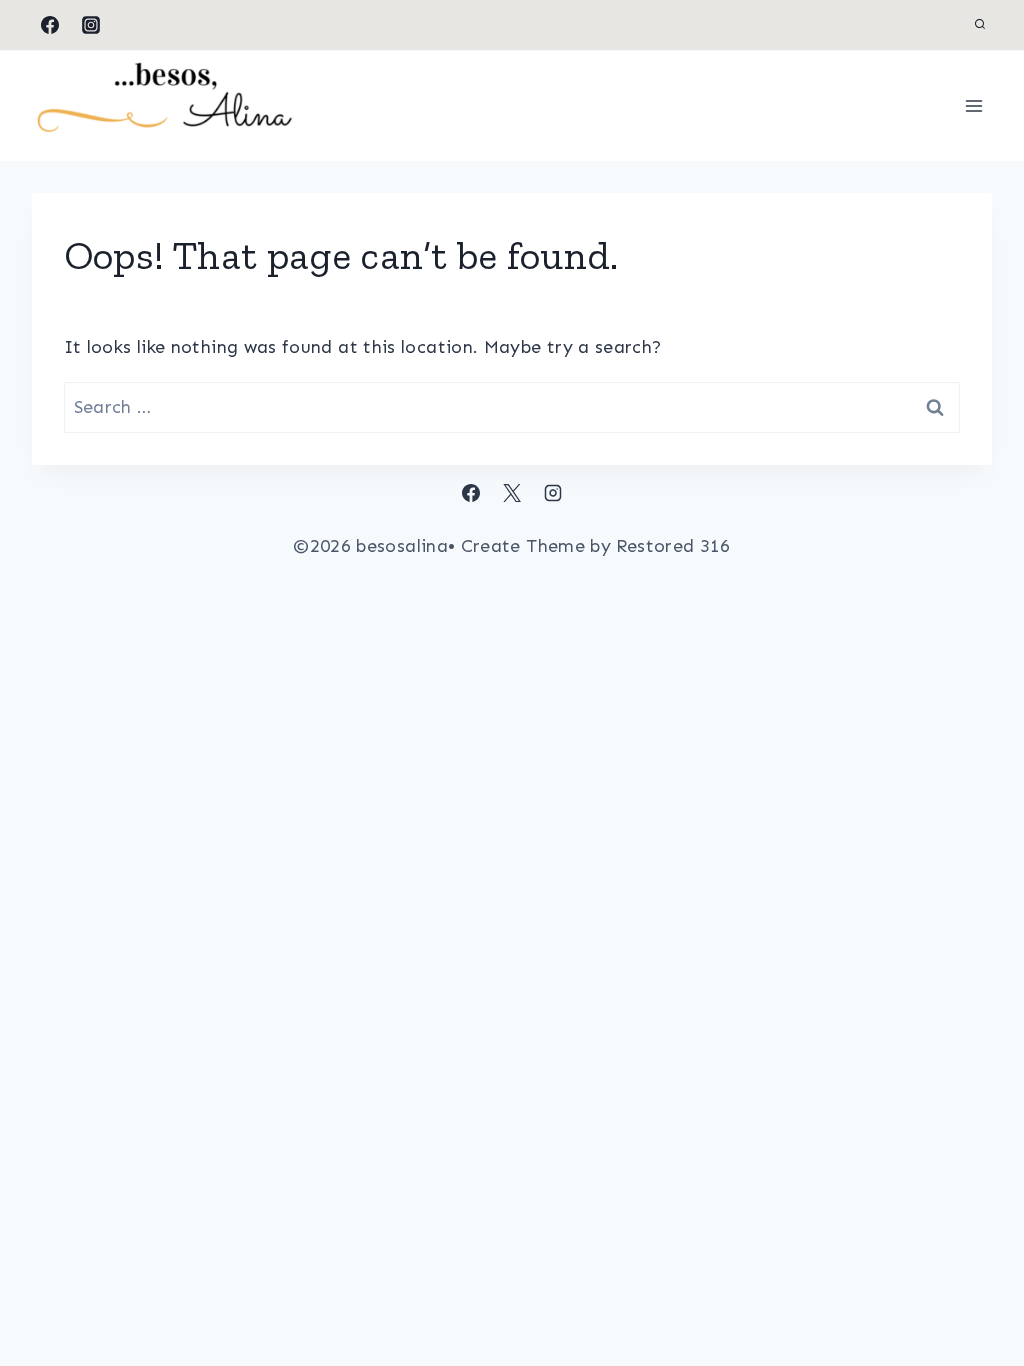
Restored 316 (673, 546)
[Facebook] (50, 25)
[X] (512, 493)
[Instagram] (91, 25)
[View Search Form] (980, 25)
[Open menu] (974, 105)
